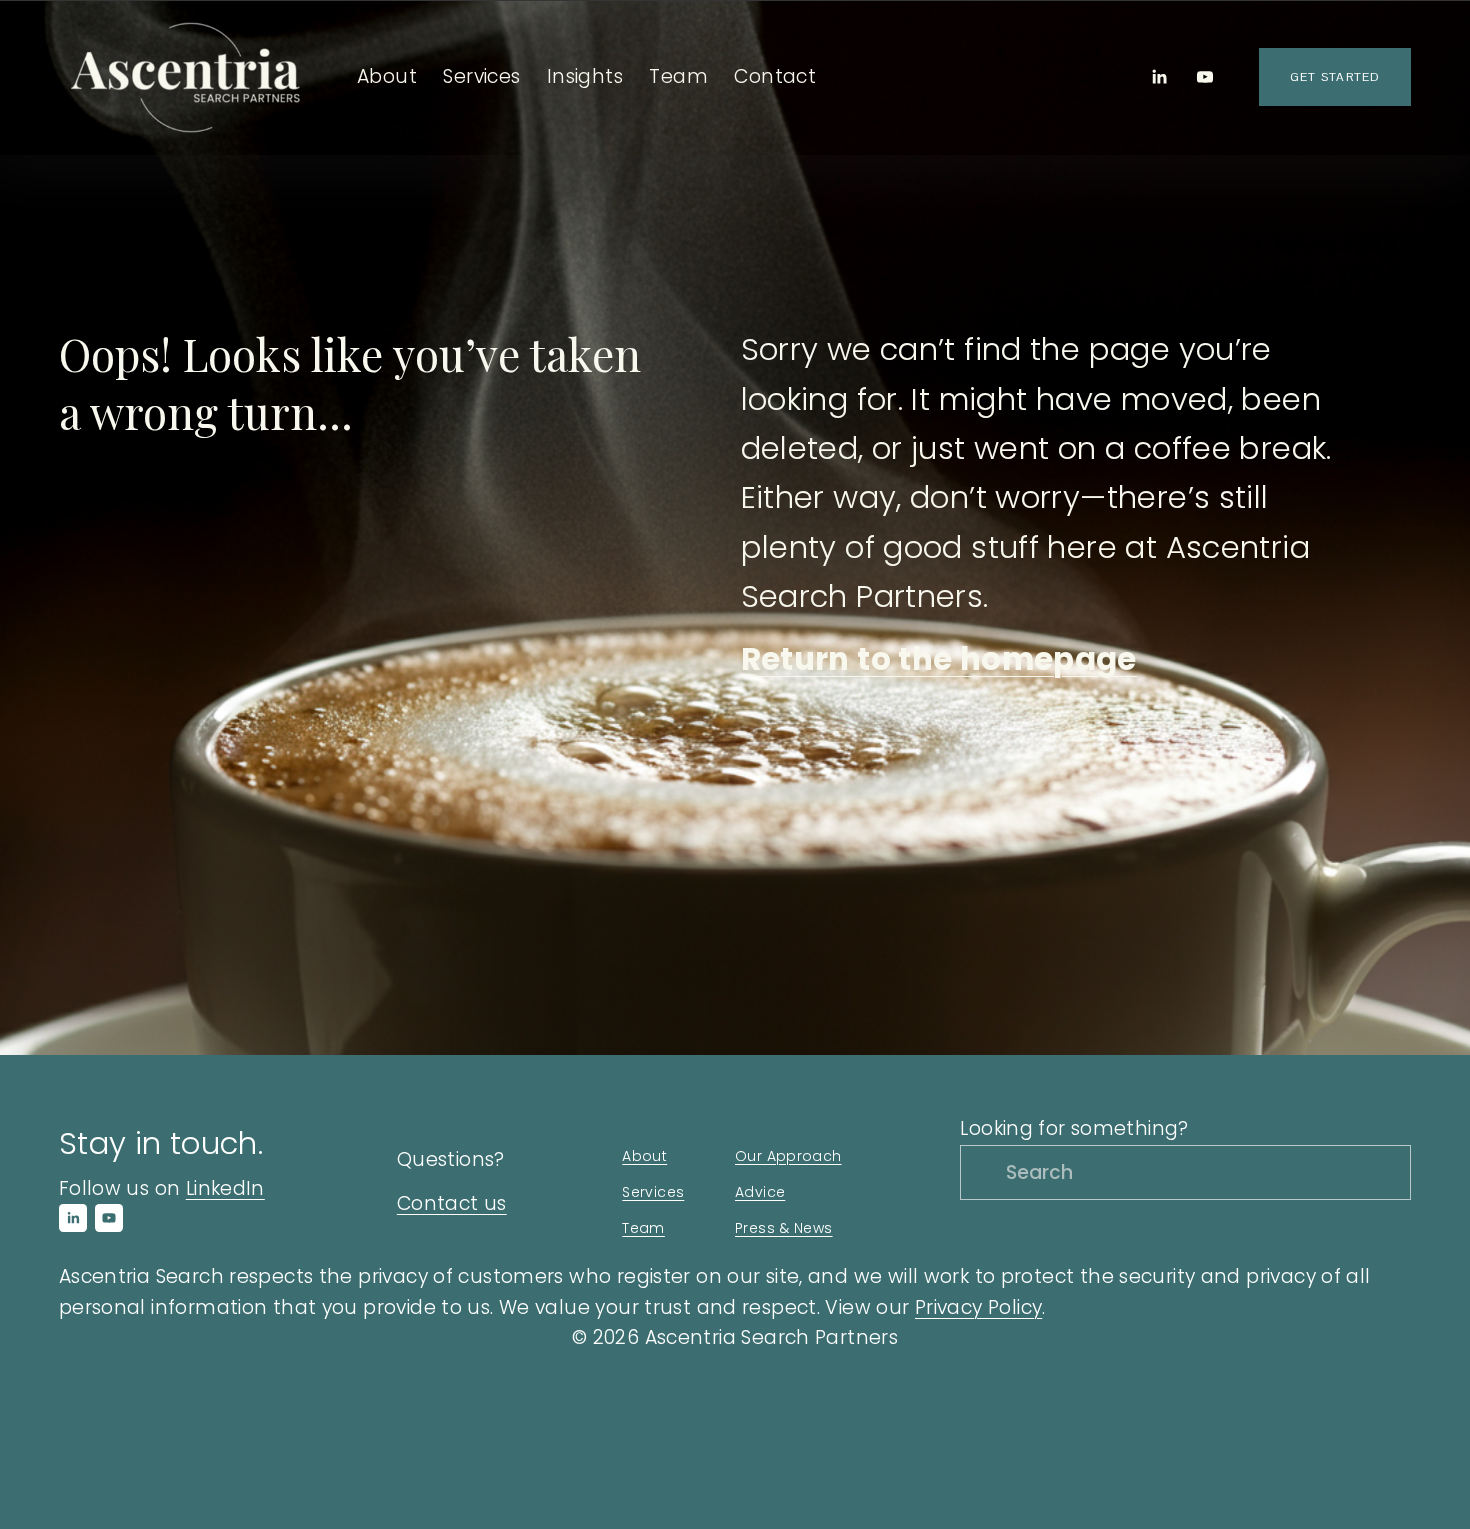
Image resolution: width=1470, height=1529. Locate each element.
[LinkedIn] (1159, 77)
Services (653, 1192)
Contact (775, 76)
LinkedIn (225, 1188)
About (644, 1156)
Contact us (452, 1203)
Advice (760, 1192)
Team (678, 76)
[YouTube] (1205, 77)
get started (1335, 77)
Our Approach (788, 1156)
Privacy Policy (978, 1307)
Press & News (784, 1228)
